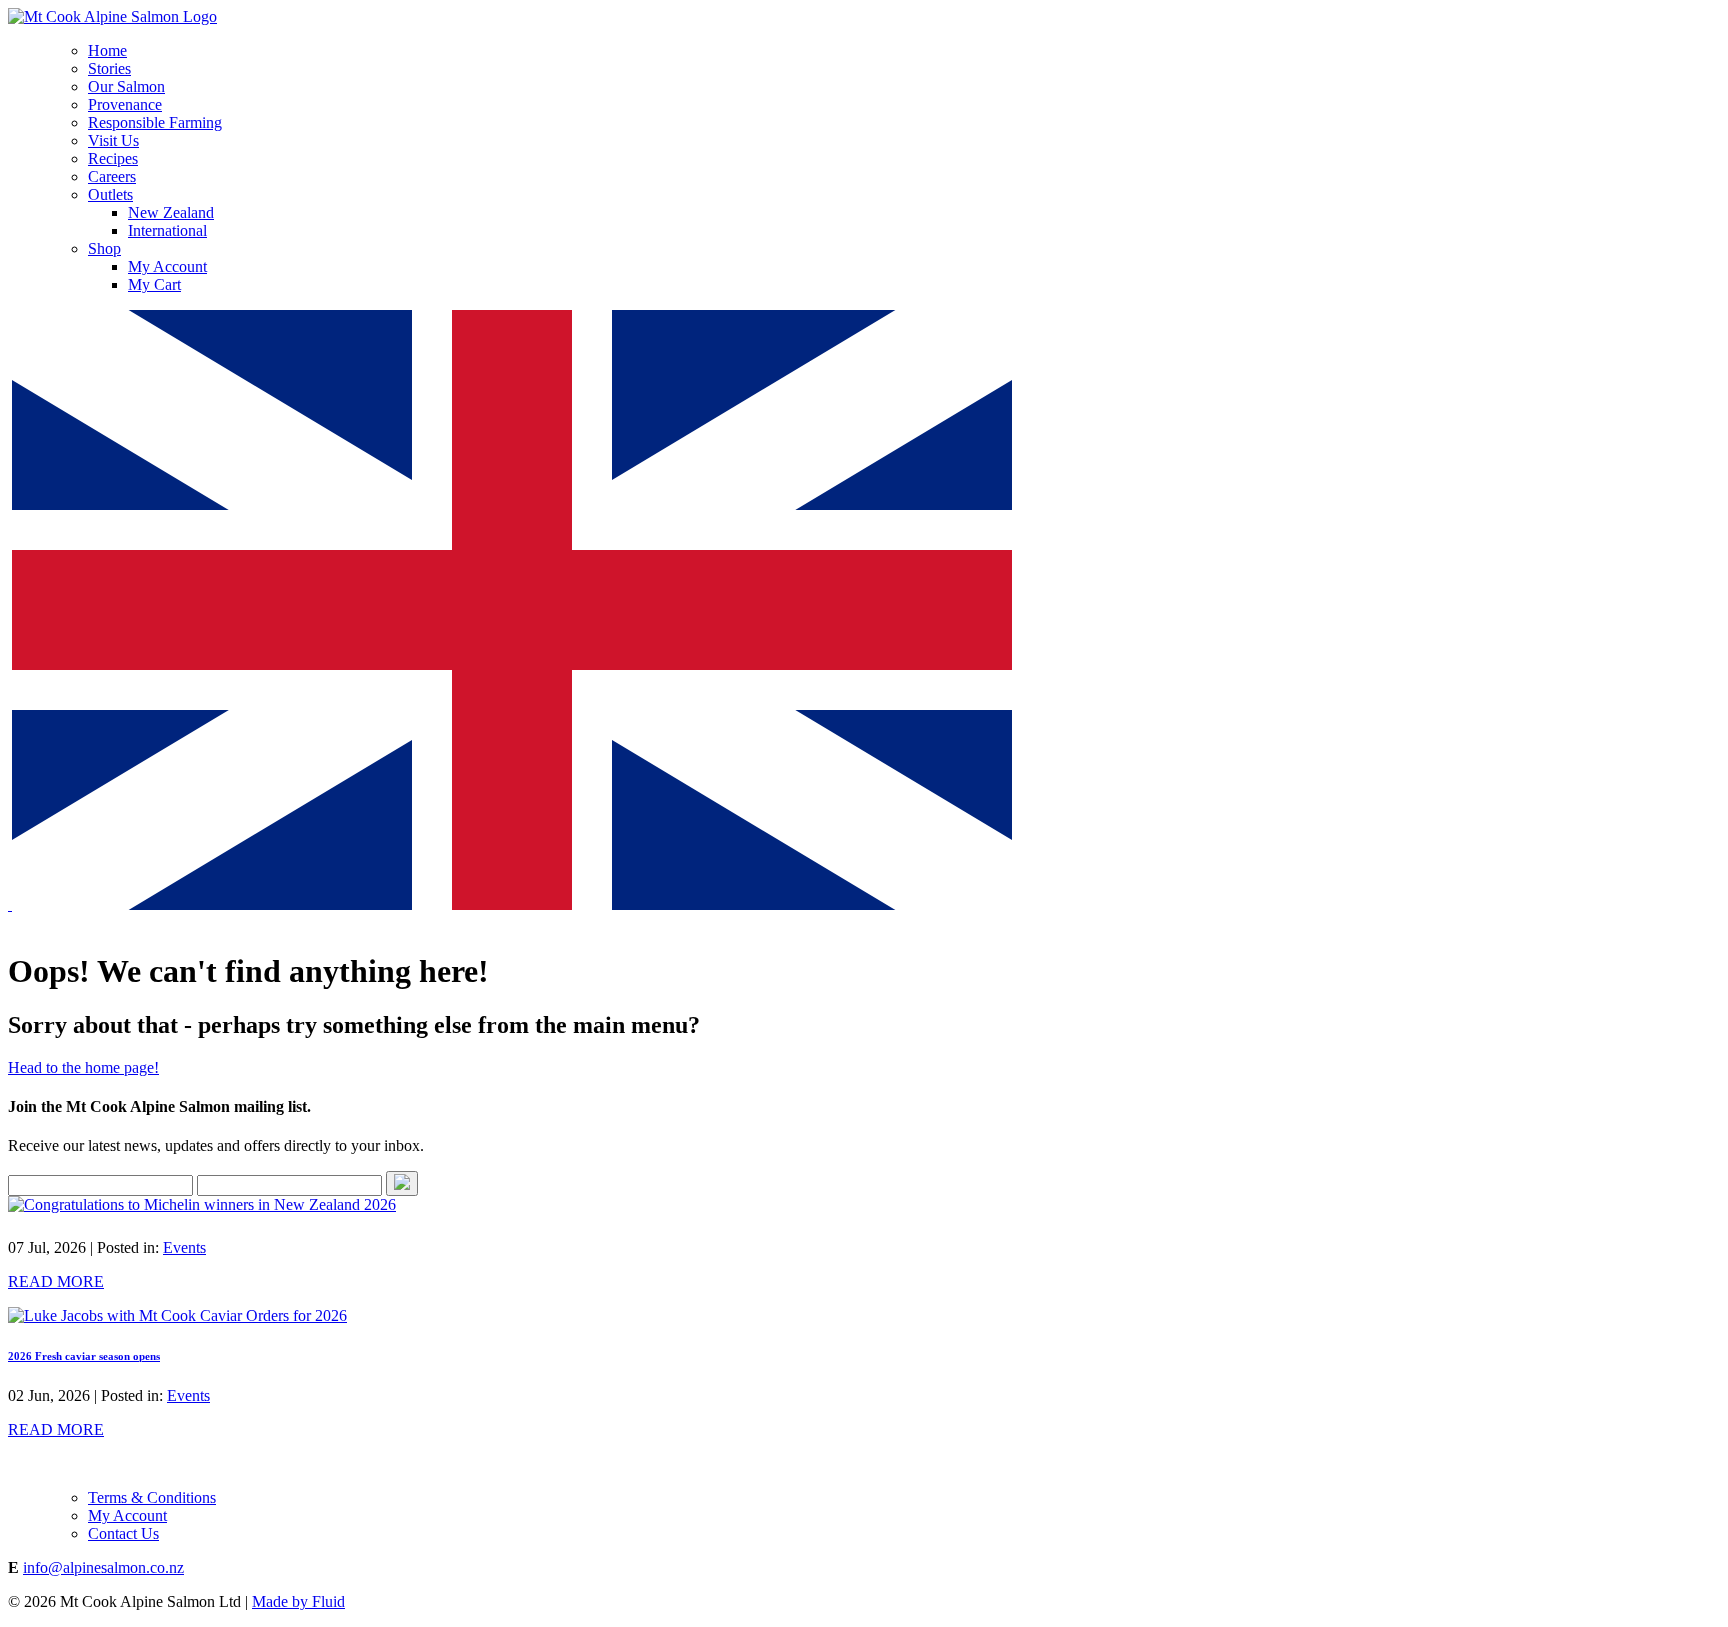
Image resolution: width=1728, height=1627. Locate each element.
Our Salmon (126, 86)
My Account (167, 266)
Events (184, 1247)
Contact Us (123, 1533)
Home (107, 50)
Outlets (110, 194)
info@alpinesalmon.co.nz (103, 1567)
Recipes (113, 158)
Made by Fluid (298, 1601)
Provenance (125, 104)
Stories (109, 68)
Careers (112, 176)
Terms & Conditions (152, 1497)
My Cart (154, 284)
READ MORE (56, 1281)
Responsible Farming (155, 122)
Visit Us (113, 140)
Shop (104, 248)
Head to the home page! (83, 1067)
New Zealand (171, 212)
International (167, 230)
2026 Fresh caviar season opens (84, 1356)
